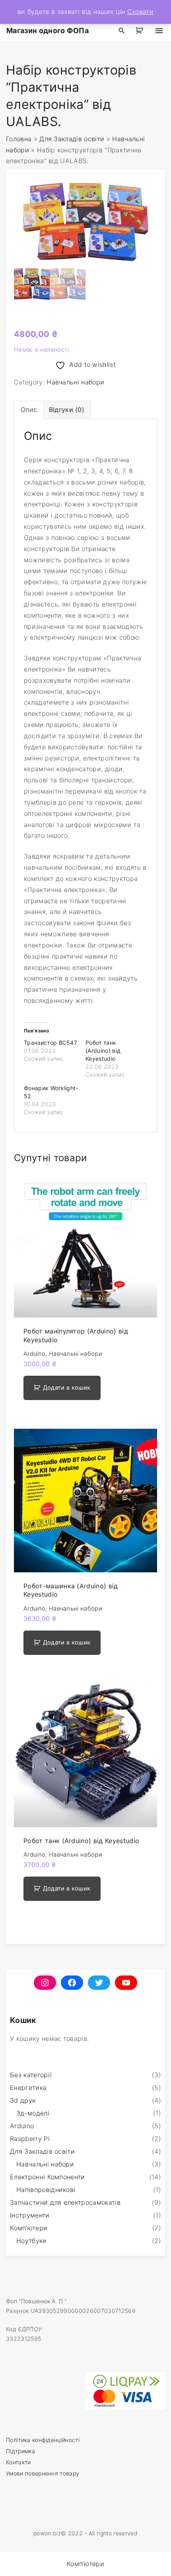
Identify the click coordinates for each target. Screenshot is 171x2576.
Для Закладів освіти (72, 139)
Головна (19, 139)
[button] (141, 31)
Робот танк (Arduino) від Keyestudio (103, 1051)
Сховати (140, 12)
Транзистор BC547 (51, 1043)
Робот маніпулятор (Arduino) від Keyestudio (76, 1335)
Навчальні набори (75, 382)
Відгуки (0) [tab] (67, 410)
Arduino (34, 1354)
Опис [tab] (29, 410)
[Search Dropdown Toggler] (122, 31)
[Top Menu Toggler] (159, 31)
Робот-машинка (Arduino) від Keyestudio (71, 1590)
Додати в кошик (67, 1388)
